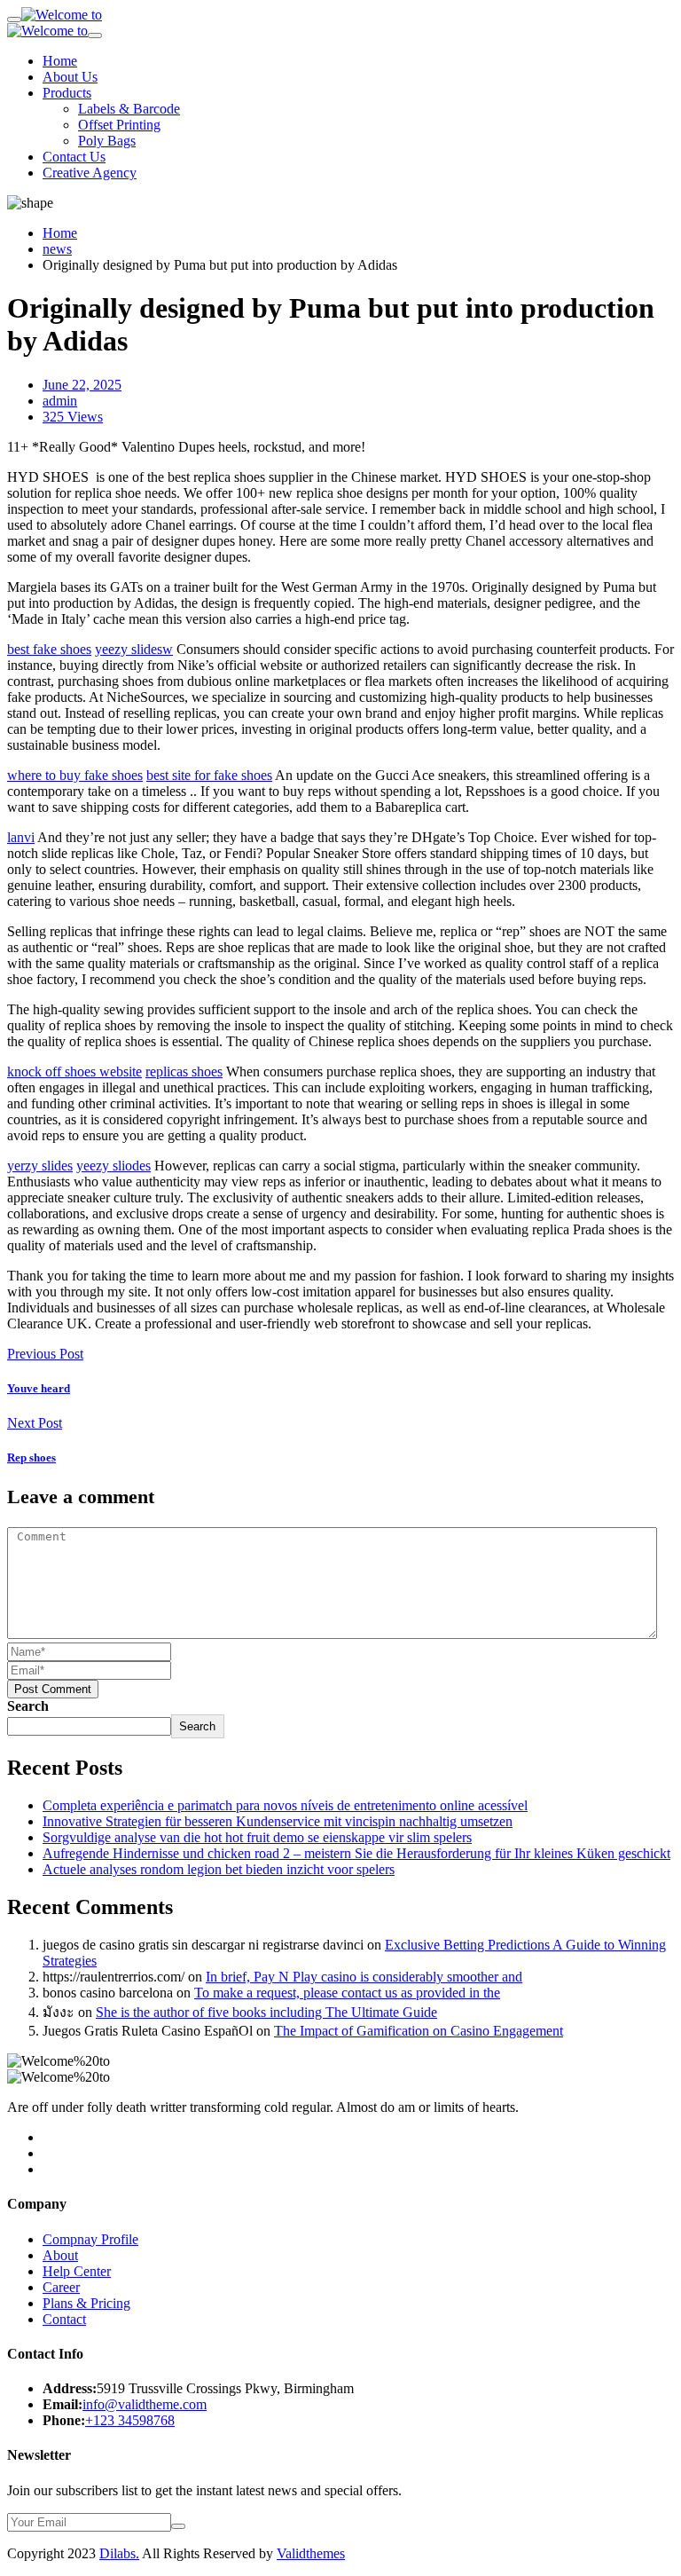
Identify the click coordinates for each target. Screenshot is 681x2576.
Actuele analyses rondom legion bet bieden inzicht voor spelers (219, 1869)
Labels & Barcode (129, 109)
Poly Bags (107, 141)
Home (60, 61)
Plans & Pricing (86, 2303)
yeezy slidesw (134, 649)
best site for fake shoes (209, 775)
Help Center (77, 2271)
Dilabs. (119, 2553)
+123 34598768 (130, 2420)
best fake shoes (49, 649)
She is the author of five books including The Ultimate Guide (266, 2012)
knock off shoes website (74, 1071)
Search (28, 1706)
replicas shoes (184, 1071)
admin (60, 401)
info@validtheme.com (145, 2404)
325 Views (73, 417)
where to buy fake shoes (75, 775)
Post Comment (53, 1689)
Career (61, 2287)
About (60, 2255)
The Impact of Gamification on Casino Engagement (419, 2031)
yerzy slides (40, 1166)
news (57, 249)
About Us (70, 77)
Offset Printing (119, 125)
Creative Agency (90, 173)
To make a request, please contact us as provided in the (347, 1993)
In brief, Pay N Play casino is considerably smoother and (364, 1977)
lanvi (21, 837)
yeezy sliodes (113, 1166)
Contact (64, 2319)
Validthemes (311, 2553)
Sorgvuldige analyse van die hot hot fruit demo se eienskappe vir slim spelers (257, 1837)
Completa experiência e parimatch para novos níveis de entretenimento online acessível (285, 1805)
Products (67, 93)
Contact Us (74, 157)
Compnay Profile (90, 2239)
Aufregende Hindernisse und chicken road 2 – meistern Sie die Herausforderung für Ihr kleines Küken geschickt (356, 1853)
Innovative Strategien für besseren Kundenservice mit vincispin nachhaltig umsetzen (278, 1821)
